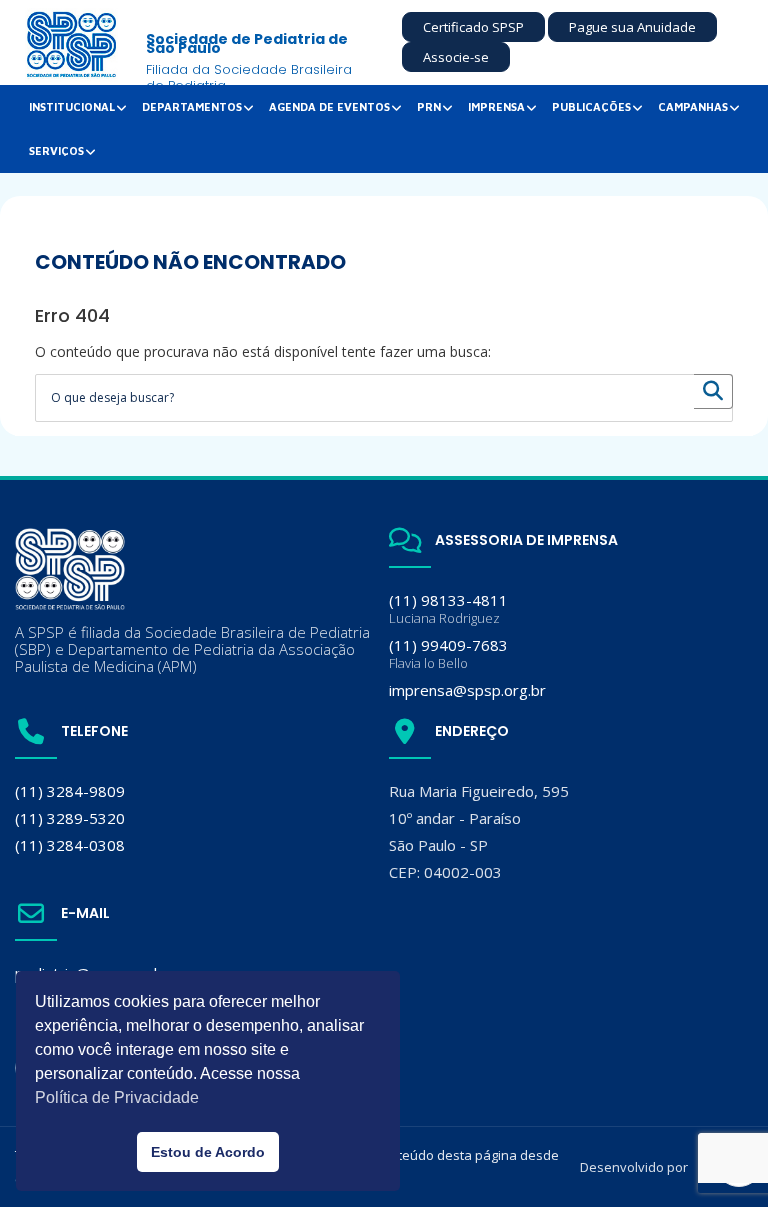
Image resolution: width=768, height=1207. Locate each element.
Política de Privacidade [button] (117, 1097)
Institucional (72, 106)
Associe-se (456, 57)
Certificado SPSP (473, 27)
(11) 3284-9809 (70, 791)
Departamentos (192, 106)
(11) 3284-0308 (70, 845)
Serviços (56, 150)
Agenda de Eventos (329, 106)
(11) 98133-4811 (448, 608)
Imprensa (496, 106)
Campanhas (693, 106)
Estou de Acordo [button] (208, 1152)
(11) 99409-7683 (448, 653)
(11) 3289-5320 (70, 818)
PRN (429, 106)
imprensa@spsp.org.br (467, 690)
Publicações (591, 106)
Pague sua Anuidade (632, 27)
